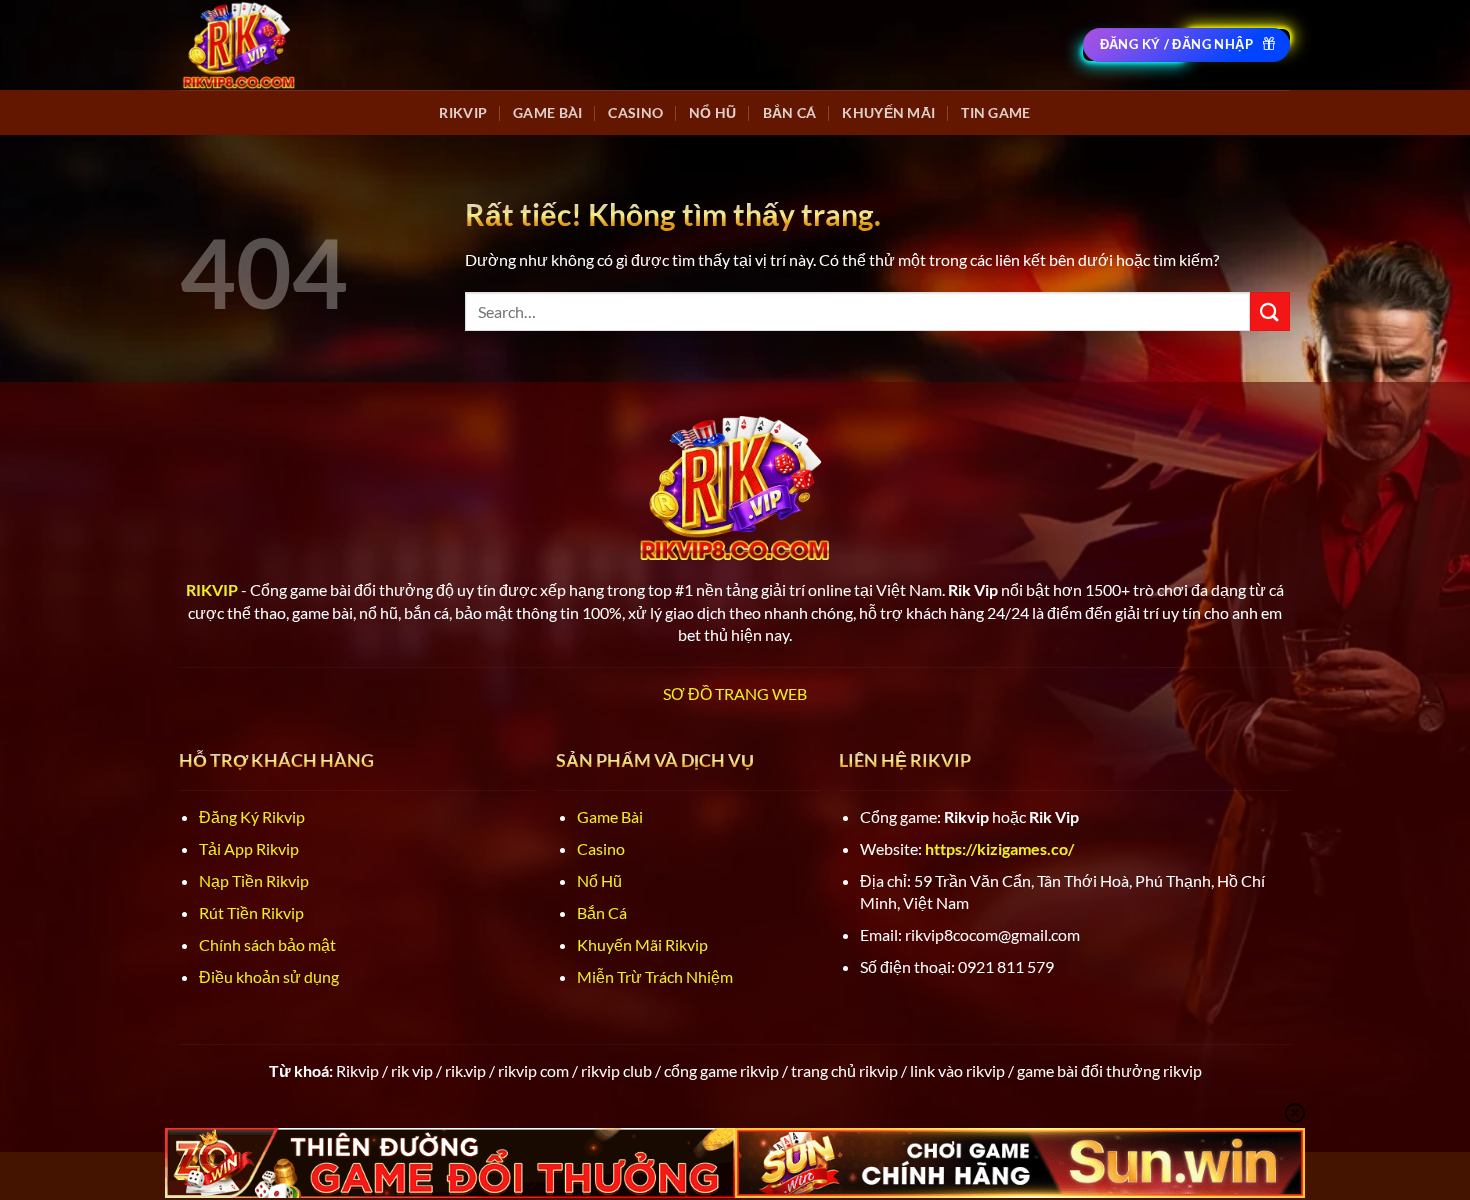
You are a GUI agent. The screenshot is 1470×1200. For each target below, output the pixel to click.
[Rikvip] (239, 44)
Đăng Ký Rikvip (252, 816)
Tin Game (995, 112)
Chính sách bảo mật (267, 944)
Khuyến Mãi (888, 112)
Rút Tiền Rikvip (251, 912)
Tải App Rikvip (249, 848)
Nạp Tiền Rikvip (254, 880)
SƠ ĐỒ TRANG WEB (735, 693)
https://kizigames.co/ (999, 848)
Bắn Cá (790, 112)
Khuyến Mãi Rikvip (642, 944)
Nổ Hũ (712, 112)
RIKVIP (463, 112)
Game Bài (547, 112)
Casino (635, 112)
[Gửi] (1270, 311)
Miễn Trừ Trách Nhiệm (655, 976)
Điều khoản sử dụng (269, 976)
